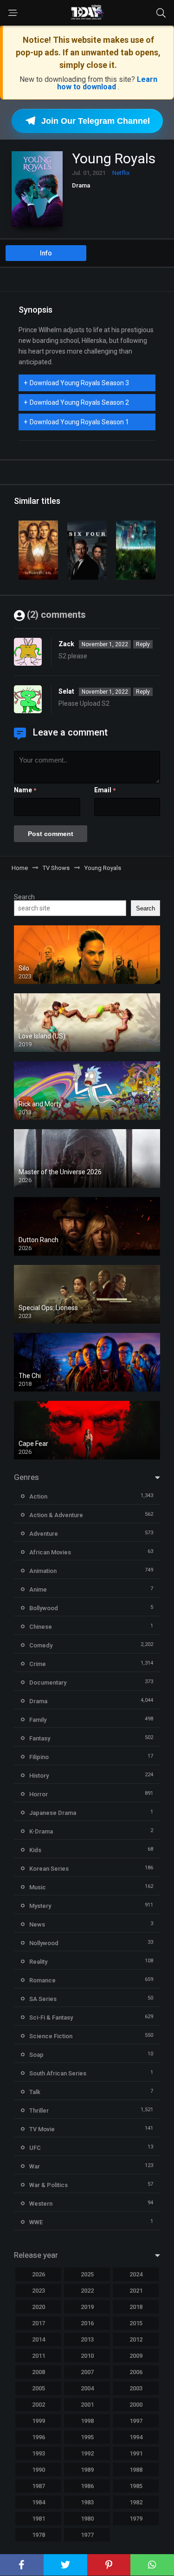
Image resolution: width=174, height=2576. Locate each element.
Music (38, 1887)
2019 (87, 2307)
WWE (36, 2222)
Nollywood (44, 1943)
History (39, 1776)
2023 (39, 2291)
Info (46, 253)
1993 (39, 2453)
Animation (43, 1571)
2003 (136, 2388)
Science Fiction (51, 2036)
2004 (87, 2388)
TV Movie (42, 2129)
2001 (87, 2405)
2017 (39, 2323)
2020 (39, 2307)
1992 (87, 2453)
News (37, 1924)
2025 (87, 2274)
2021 (136, 2291)
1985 (136, 2486)
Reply (143, 644)
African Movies (50, 1552)
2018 (136, 2307)
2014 (39, 2339)
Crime (38, 1664)
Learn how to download (107, 83)
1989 (87, 2470)
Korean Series (49, 1869)
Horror (39, 1794)
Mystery (40, 1906)
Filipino (39, 1757)
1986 (87, 2486)
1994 (136, 2437)
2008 (39, 2372)
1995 (87, 2437)
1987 (39, 2486)
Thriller (39, 2111)
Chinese (41, 1627)
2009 (136, 2356)
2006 (136, 2372)
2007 (87, 2372)
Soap (36, 2055)
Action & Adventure (56, 1515)
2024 (136, 2274)
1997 (136, 2421)
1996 (39, 2437)
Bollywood (44, 1608)
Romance (42, 1980)
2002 (39, 2405)
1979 (136, 2519)
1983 (87, 2502)
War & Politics (48, 2185)
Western (41, 2204)
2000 (136, 2405)
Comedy (41, 1645)
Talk (35, 2092)
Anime (38, 1589)
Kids (35, 1850)
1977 (87, 2535)
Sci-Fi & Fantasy (51, 2017)
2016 (87, 2323)
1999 (39, 2421)
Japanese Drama (53, 1813)
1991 (136, 2453)
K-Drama (41, 1831)
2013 (87, 2339)
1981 (39, 2519)
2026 (39, 2274)
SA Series (43, 1999)
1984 (39, 2502)
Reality (38, 1962)
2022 (87, 2291)
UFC (35, 2148)
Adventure (44, 1534)
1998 (87, 2421)
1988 (136, 2470)
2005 (39, 2388)
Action (38, 1496)
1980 (87, 2519)
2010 (87, 2356)
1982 (136, 2502)
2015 (136, 2323)
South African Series (58, 2073)
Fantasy (40, 1738)
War (35, 2166)
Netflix (121, 173)
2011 (39, 2356)
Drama (81, 185)
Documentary (48, 1683)
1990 (39, 2470)
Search (24, 897)
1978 (39, 2535)
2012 (136, 2339)
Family (38, 1720)
